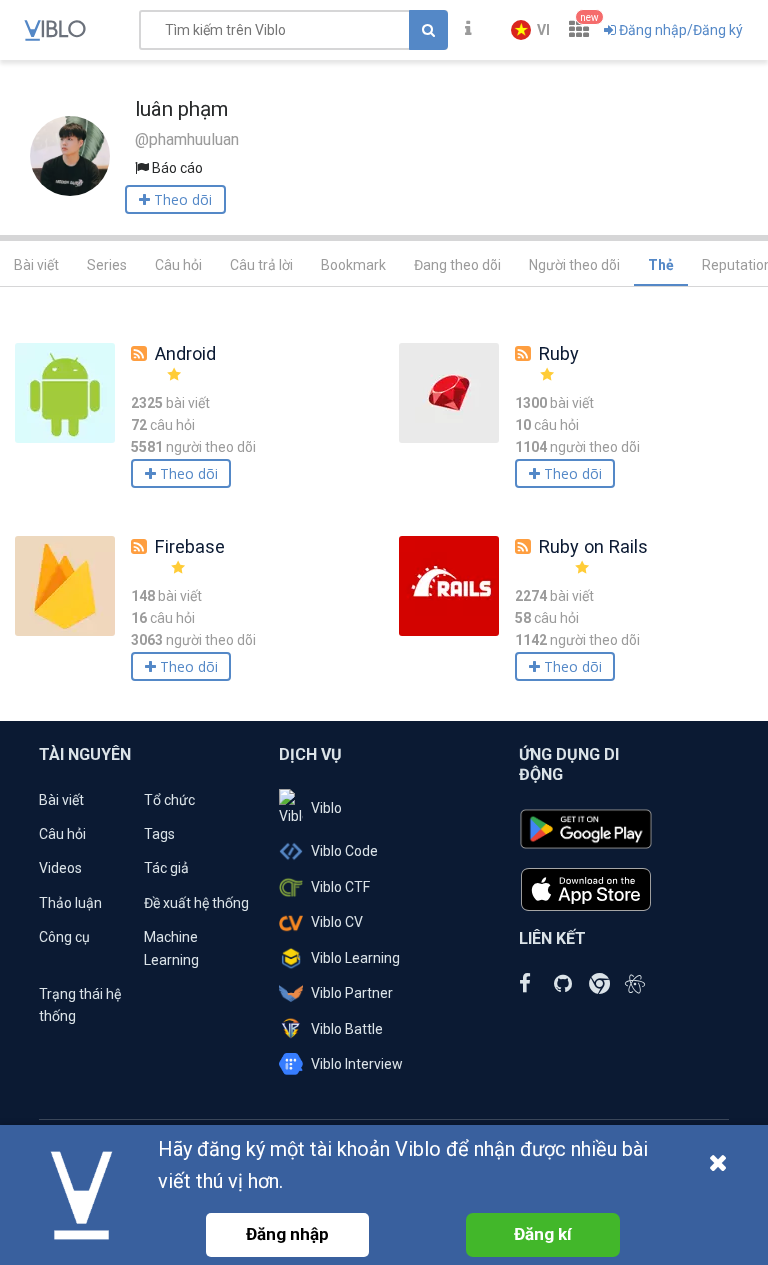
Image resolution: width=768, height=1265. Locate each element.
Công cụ (64, 937)
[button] (530, 30)
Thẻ (661, 265)
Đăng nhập (287, 1234)
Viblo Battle (347, 1029)
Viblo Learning (355, 958)
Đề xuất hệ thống (196, 903)
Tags (159, 834)
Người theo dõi (574, 265)
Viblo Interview (357, 1064)
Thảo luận (70, 903)
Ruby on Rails (593, 546)
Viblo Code (344, 851)
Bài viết (36, 265)
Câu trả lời (261, 265)
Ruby (559, 353)
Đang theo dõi (457, 265)
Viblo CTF (340, 887)
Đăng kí (543, 1234)
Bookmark (353, 265)
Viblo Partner (352, 993)
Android (185, 353)
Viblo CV (337, 922)
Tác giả (166, 868)
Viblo (326, 808)
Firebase (190, 546)
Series (107, 265)
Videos (60, 868)
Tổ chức (169, 800)
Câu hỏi (178, 265)
